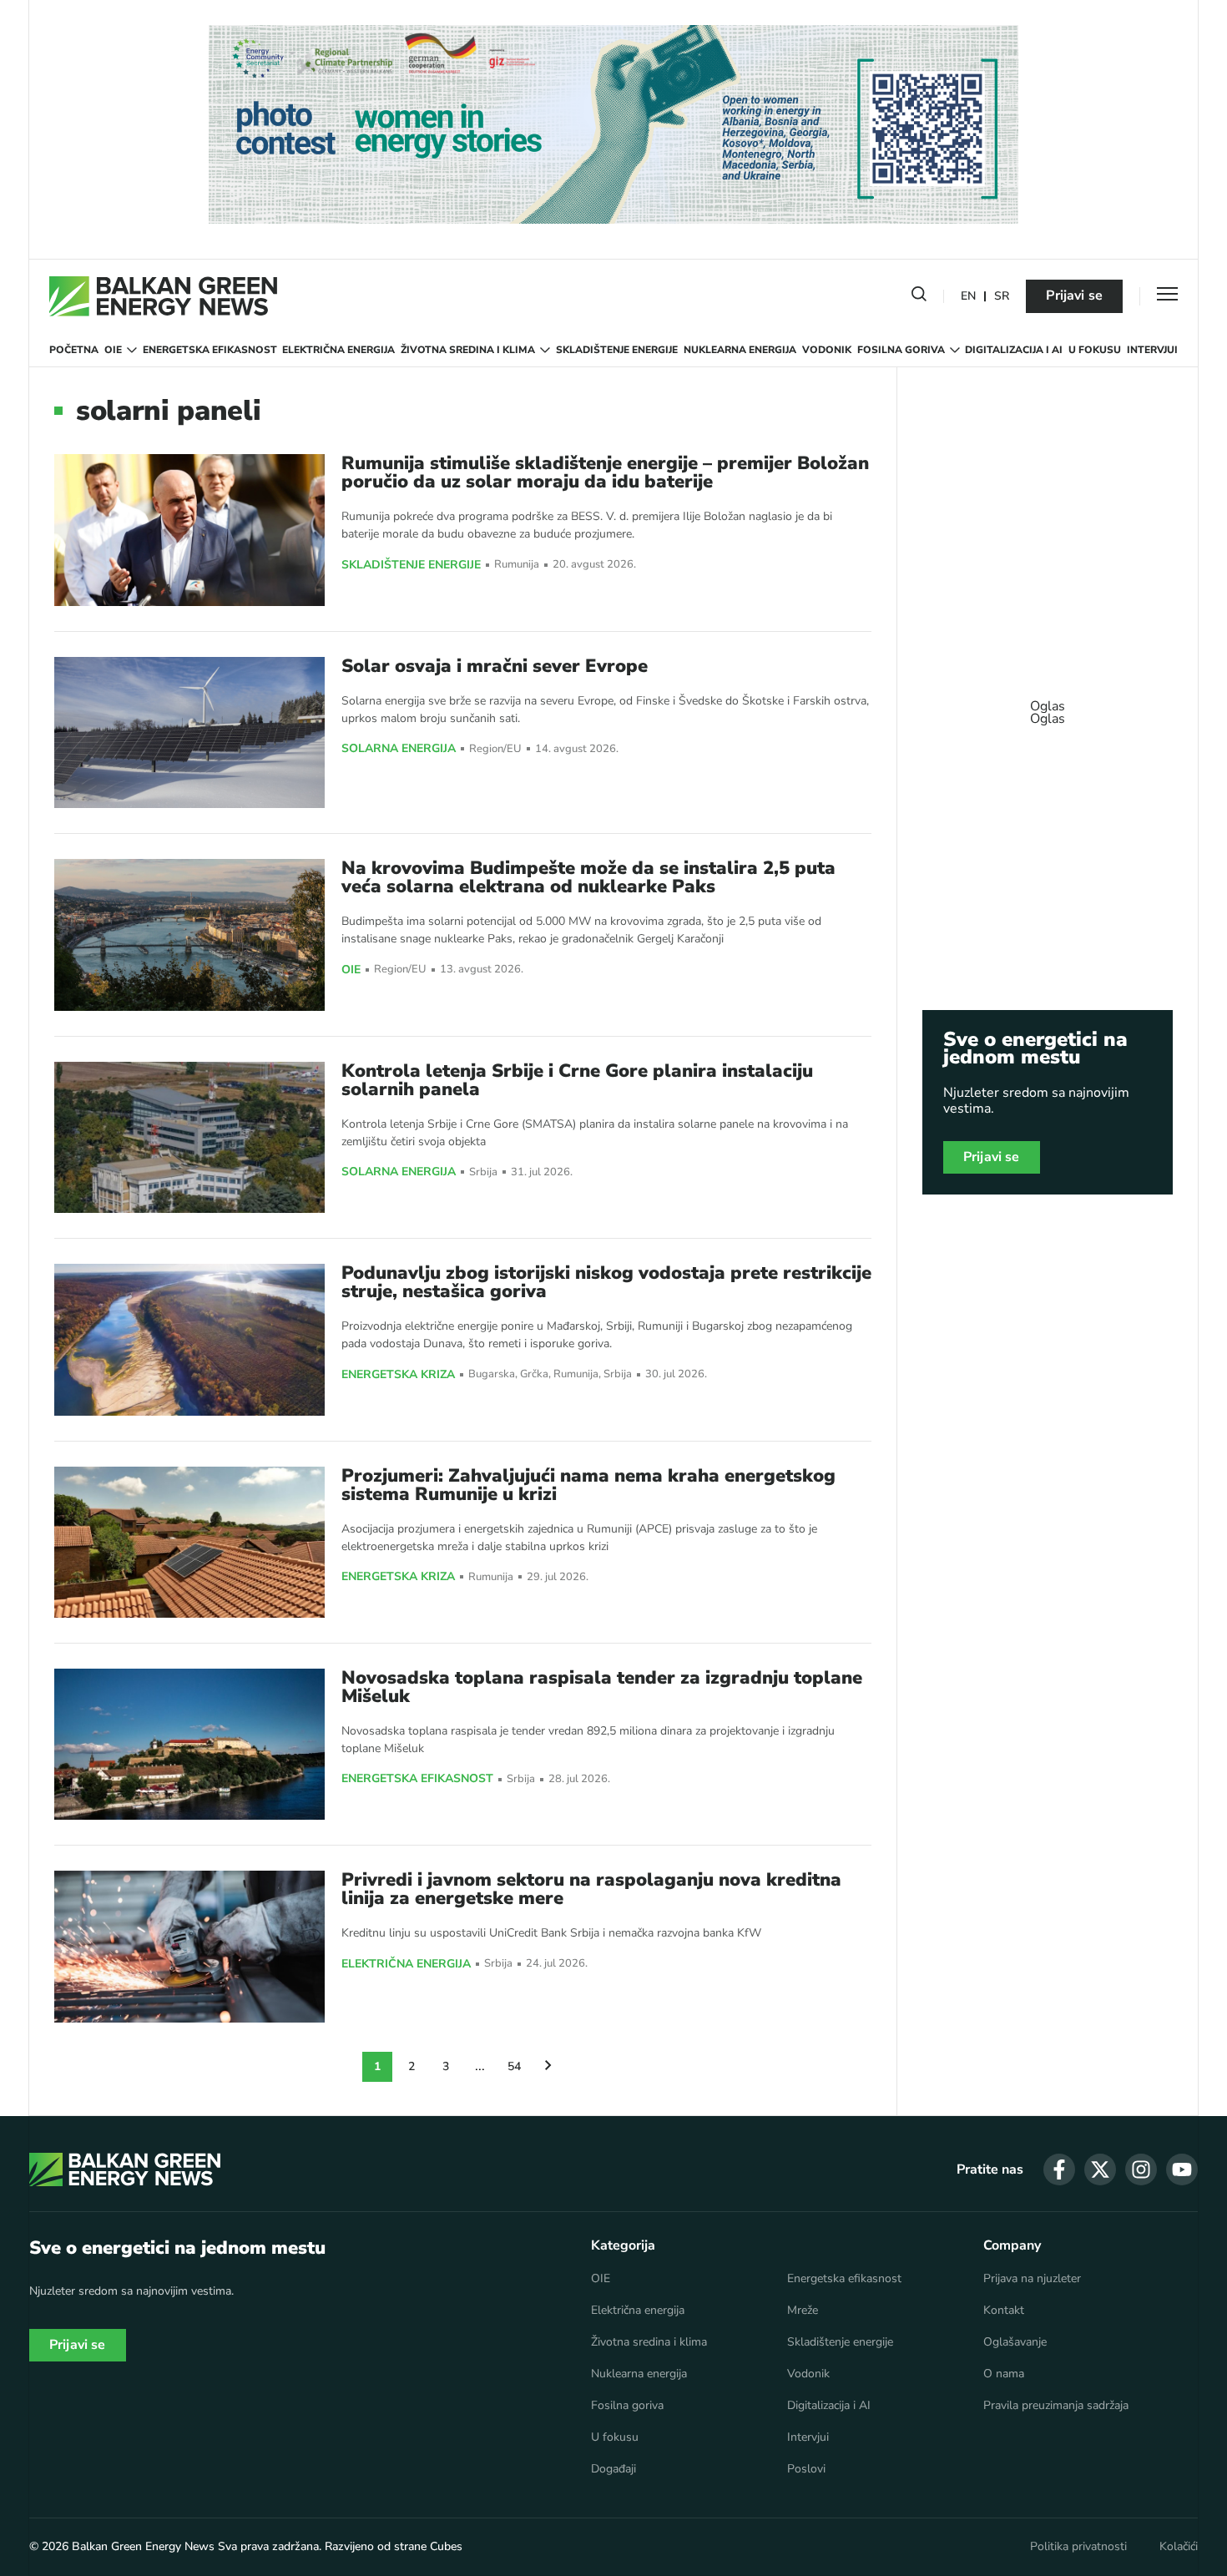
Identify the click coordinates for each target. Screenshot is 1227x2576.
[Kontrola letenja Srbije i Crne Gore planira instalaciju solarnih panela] (189, 1137)
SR (1002, 297)
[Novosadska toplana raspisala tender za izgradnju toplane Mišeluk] (189, 1744)
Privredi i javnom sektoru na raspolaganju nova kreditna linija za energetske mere (591, 1889)
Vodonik (827, 350)
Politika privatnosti (1078, 2547)
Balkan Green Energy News (143, 2546)
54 (514, 2066)
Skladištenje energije (617, 350)
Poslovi (806, 2469)
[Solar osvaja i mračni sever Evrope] (189, 732)
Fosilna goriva (901, 350)
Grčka (534, 1374)
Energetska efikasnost (210, 350)
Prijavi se (1074, 295)
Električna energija (338, 350)
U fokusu (1095, 350)
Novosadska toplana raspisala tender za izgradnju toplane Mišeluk (602, 1687)
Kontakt (1004, 2311)
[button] (919, 297)
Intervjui (1152, 350)
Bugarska (492, 1374)
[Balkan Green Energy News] (163, 296)
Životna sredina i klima (468, 350)
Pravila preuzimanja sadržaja (1056, 2406)
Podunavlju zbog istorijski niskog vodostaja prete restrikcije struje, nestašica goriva (606, 1282)
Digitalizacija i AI (1014, 350)
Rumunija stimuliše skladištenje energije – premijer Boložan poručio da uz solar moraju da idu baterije (605, 472)
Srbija (483, 1172)
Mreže (803, 2311)
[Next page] (548, 2067)
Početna (74, 350)
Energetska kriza (398, 1375)
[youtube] (1182, 2169)
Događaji (613, 2469)
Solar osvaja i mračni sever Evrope (495, 666)
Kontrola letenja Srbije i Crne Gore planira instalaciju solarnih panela (577, 1080)
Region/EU (495, 749)
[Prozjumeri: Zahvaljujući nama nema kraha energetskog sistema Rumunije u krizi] (189, 1542)
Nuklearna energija (740, 350)
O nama (1004, 2374)
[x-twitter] (1100, 2169)
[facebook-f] (1059, 2169)
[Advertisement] (1048, 705)
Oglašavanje (1015, 2342)
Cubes (446, 2546)
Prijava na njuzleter (1032, 2279)
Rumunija (517, 565)
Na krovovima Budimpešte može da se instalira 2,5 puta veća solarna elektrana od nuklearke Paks (588, 877)
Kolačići (1179, 2547)
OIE (113, 350)
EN (968, 297)
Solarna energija (399, 749)
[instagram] (1141, 2169)
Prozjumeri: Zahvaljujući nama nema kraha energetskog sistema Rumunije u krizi (588, 1485)
